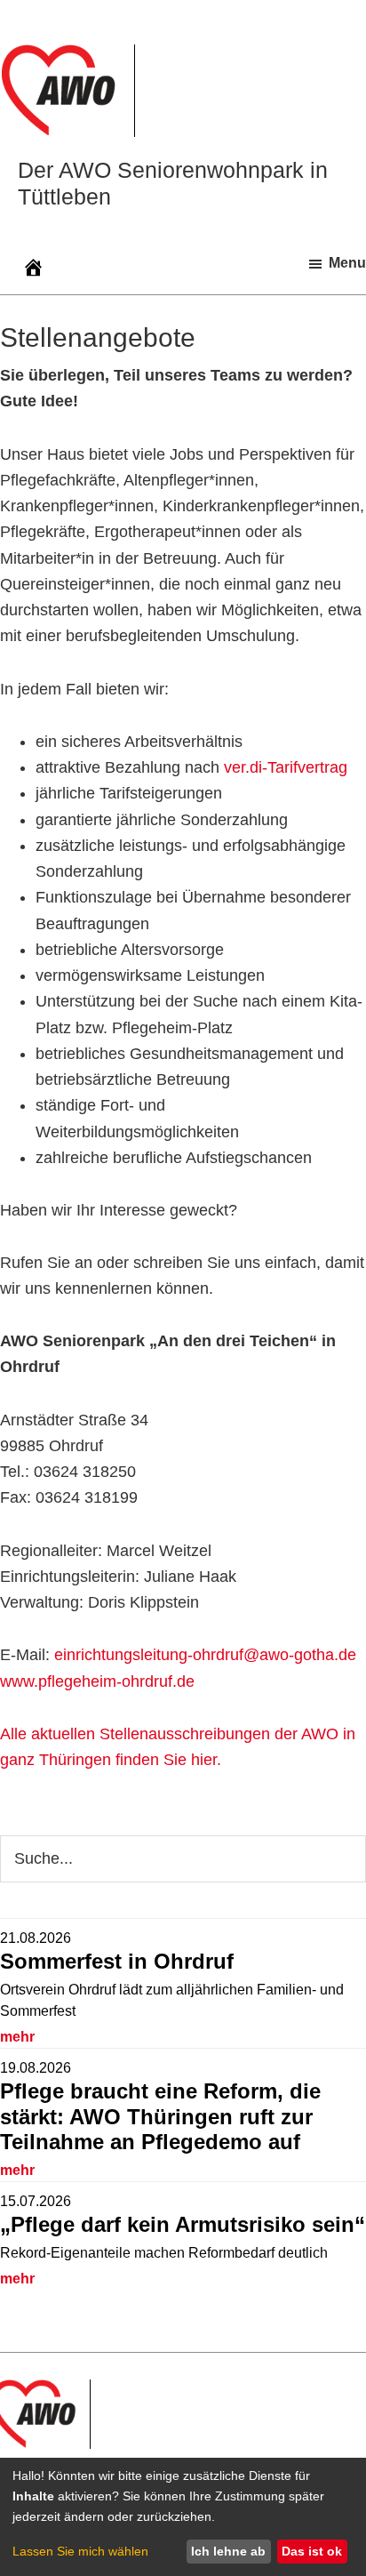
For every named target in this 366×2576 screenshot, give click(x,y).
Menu (347, 263)
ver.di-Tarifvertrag (286, 767)
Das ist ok (312, 2551)
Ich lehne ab (228, 2551)
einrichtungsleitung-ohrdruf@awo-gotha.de (205, 1655)
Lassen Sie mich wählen (80, 2551)
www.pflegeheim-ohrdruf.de (97, 1681)
